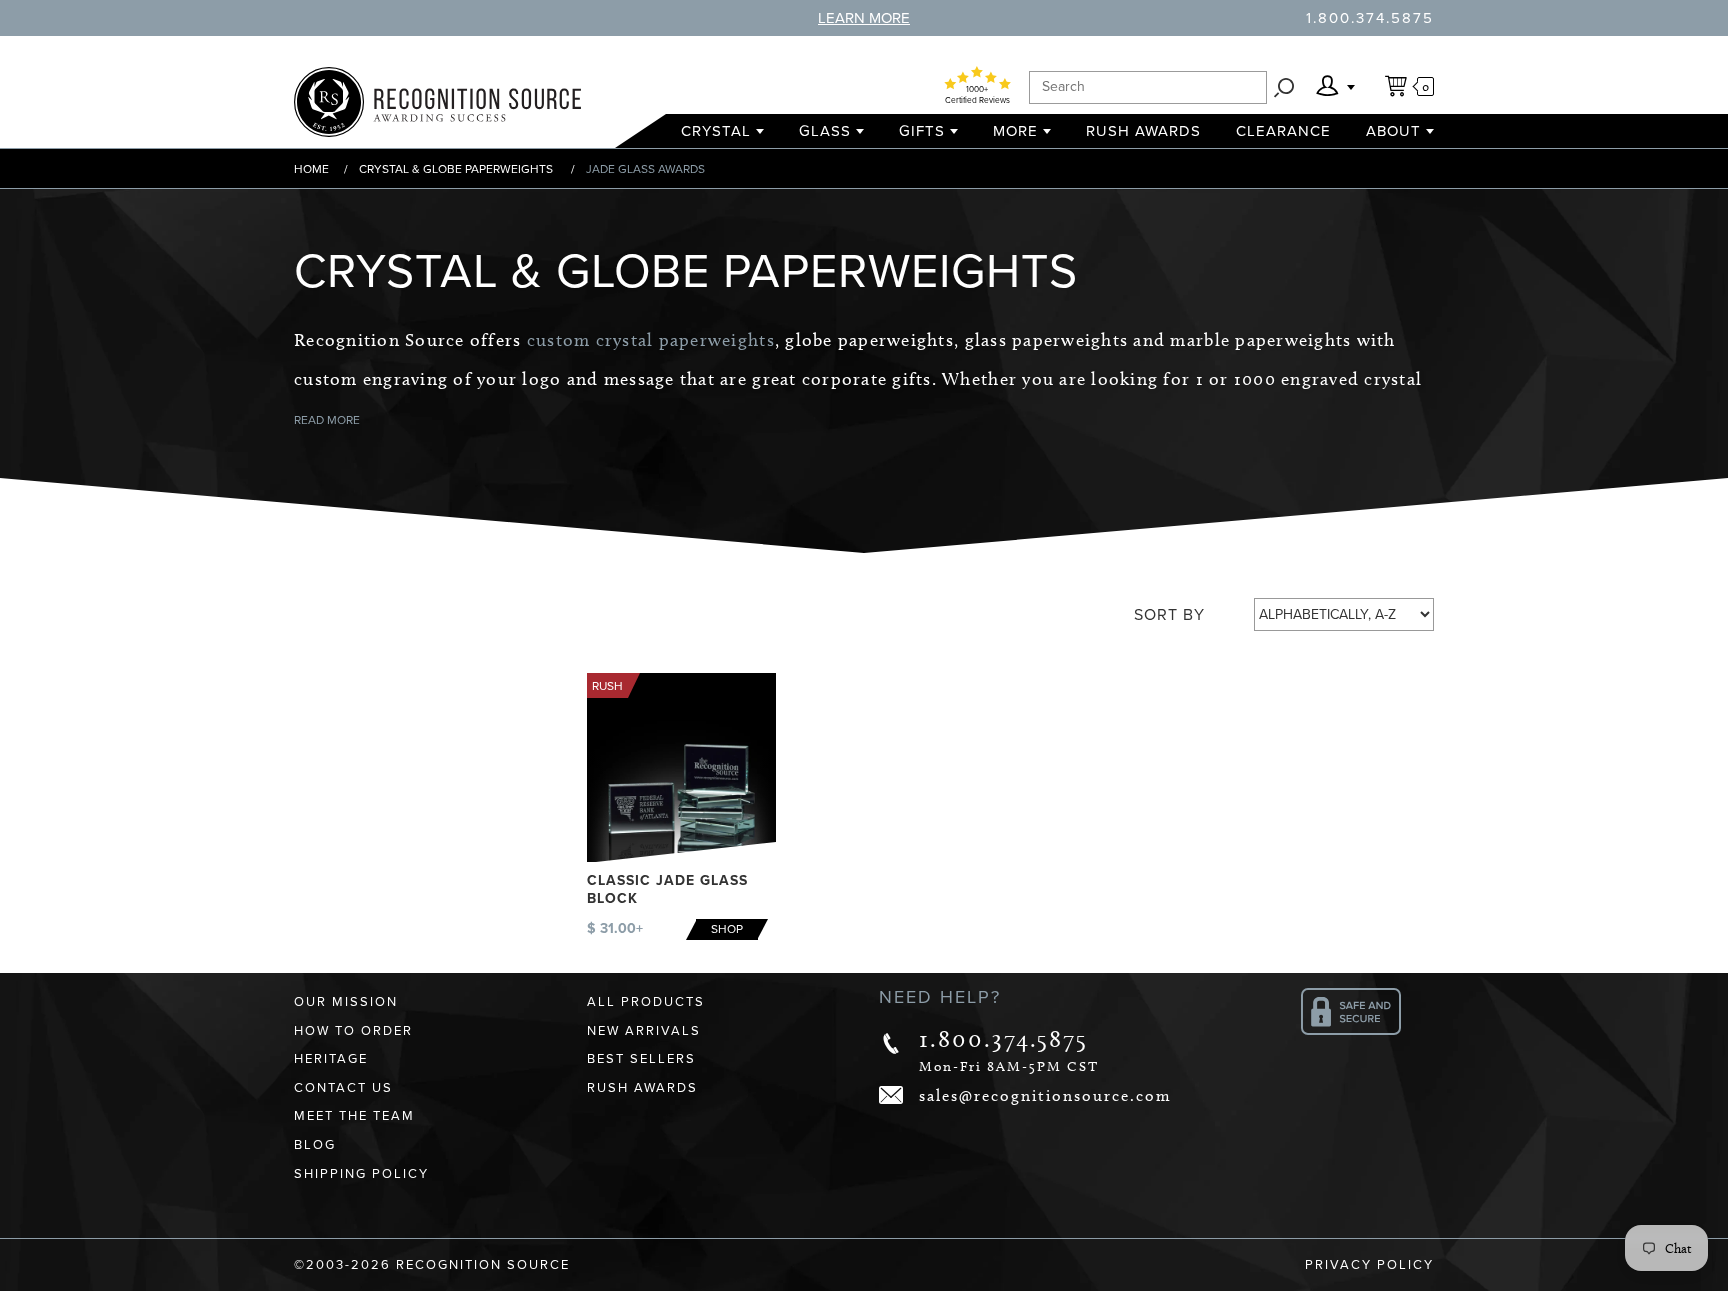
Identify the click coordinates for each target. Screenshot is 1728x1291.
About (1393, 131)
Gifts (922, 131)
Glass (825, 131)
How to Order (353, 1031)
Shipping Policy (361, 1174)
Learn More (864, 18)
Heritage (331, 1059)
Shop (727, 929)
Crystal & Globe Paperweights (456, 169)
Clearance (1283, 131)
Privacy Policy (1369, 1265)
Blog (315, 1145)
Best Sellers (641, 1059)
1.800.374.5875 (1370, 18)
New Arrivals (644, 1031)
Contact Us (343, 1088)
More (1015, 131)
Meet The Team (354, 1116)
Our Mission (346, 1002)
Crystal (716, 131)
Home (311, 169)
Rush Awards (1143, 131)
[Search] (1284, 87)
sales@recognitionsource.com (1045, 1095)
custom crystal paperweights (651, 340)
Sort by (1169, 615)
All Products (646, 1002)
